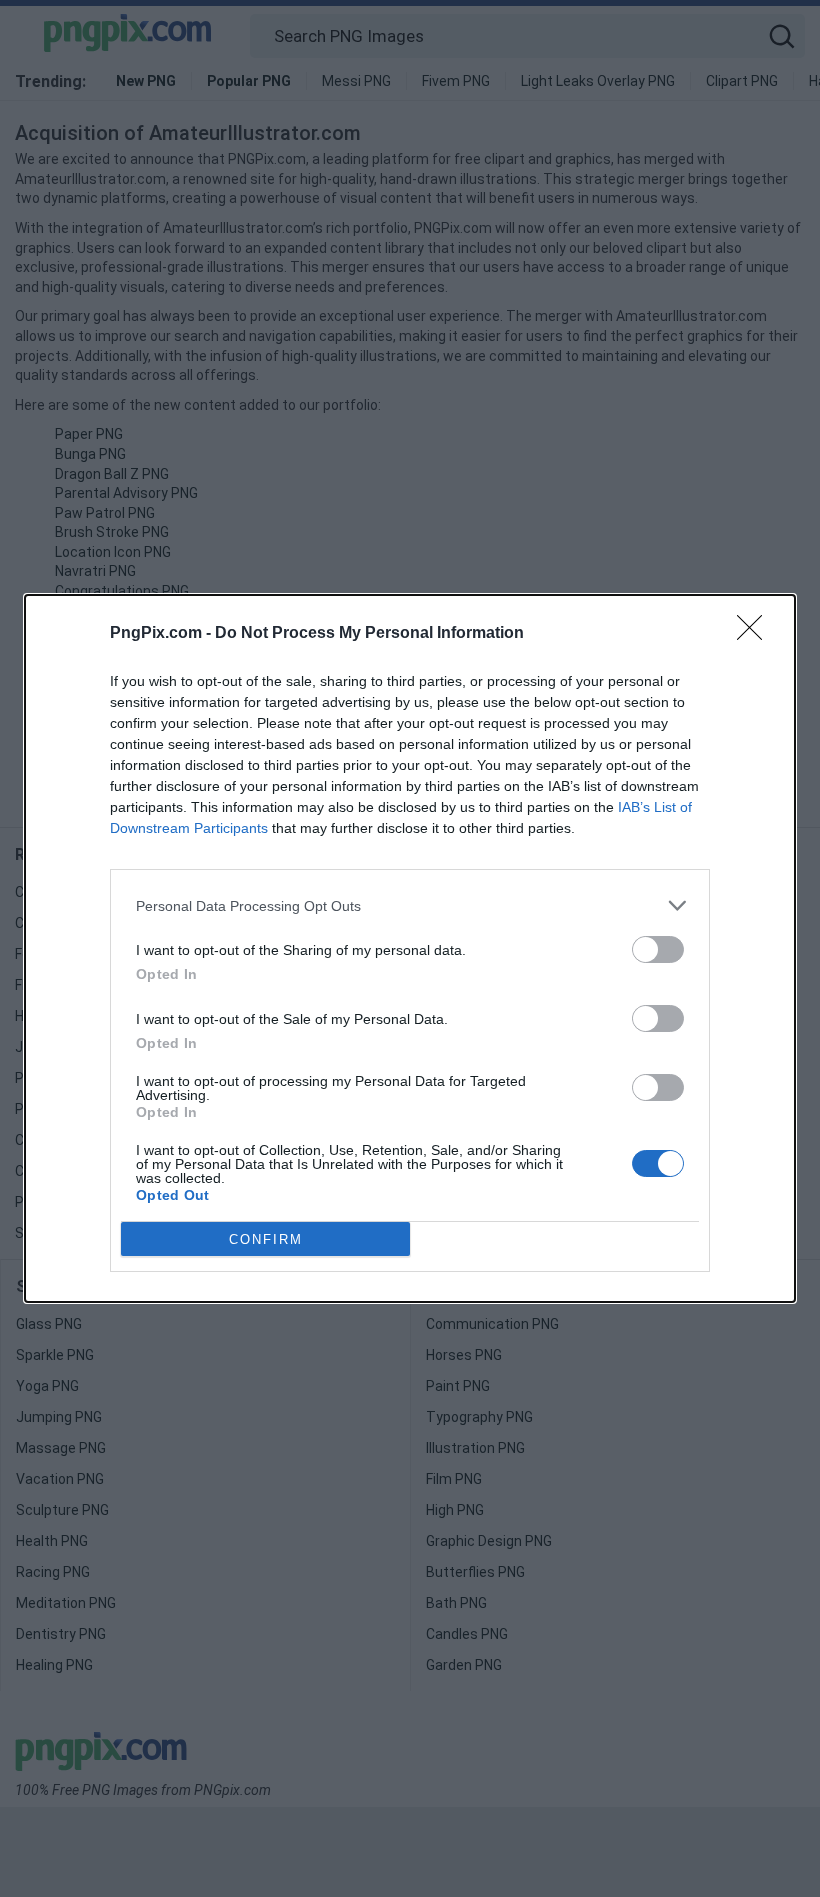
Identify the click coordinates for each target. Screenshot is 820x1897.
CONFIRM (266, 1239)
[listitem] (410, 905)
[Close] (756, 634)
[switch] (658, 949)
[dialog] (410, 948)
